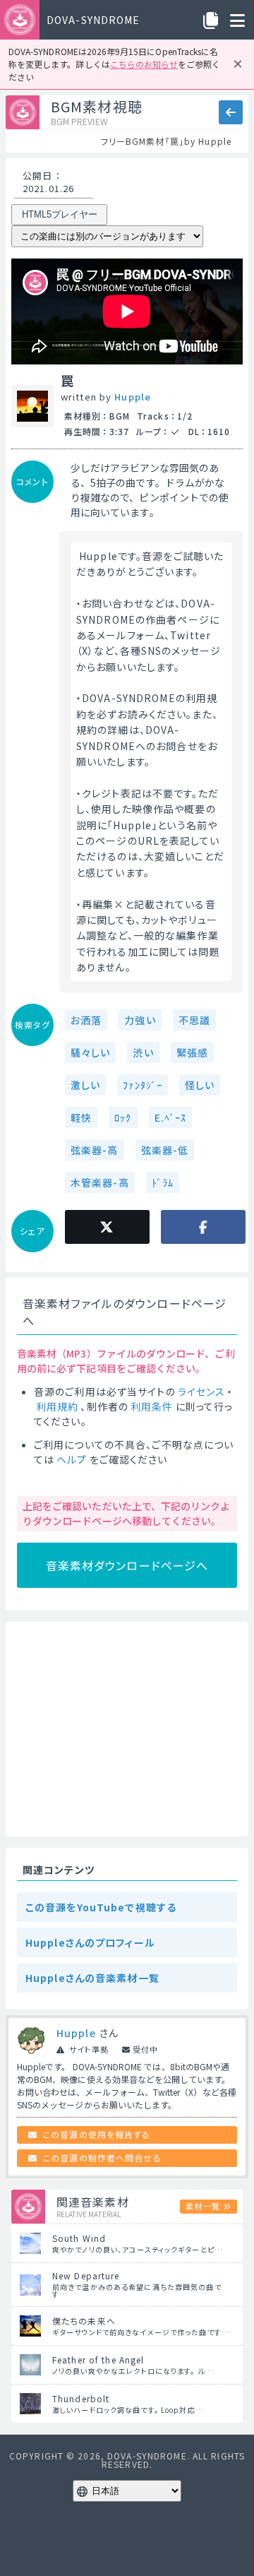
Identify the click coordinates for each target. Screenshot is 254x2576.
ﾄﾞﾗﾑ (163, 1182)
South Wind (79, 2238)
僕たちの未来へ (84, 2321)
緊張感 (192, 1052)
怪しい (200, 1085)
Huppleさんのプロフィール (90, 1942)
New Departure (86, 2275)
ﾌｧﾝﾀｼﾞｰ (143, 1085)
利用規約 (57, 1406)
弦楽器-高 (95, 1150)
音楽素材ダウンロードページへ (127, 1565)
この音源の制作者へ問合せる (102, 2157)
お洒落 (86, 1020)
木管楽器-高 (100, 1182)
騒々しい (90, 1052)
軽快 (81, 1117)
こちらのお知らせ (144, 64)
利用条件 (152, 1406)
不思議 (194, 1020)
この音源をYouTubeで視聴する (101, 1907)
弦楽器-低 (165, 1150)
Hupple (133, 397)
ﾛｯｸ (123, 1117)
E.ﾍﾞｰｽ (171, 1117)
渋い (143, 1052)
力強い (140, 1020)
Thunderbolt (81, 2398)
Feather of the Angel (98, 2360)
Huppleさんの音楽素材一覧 (92, 1978)
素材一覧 (202, 2206)
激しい (85, 1085)
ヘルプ (72, 1459)
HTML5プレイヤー (60, 214)
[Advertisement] (127, 1729)
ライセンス (202, 1391)
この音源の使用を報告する (97, 2134)
